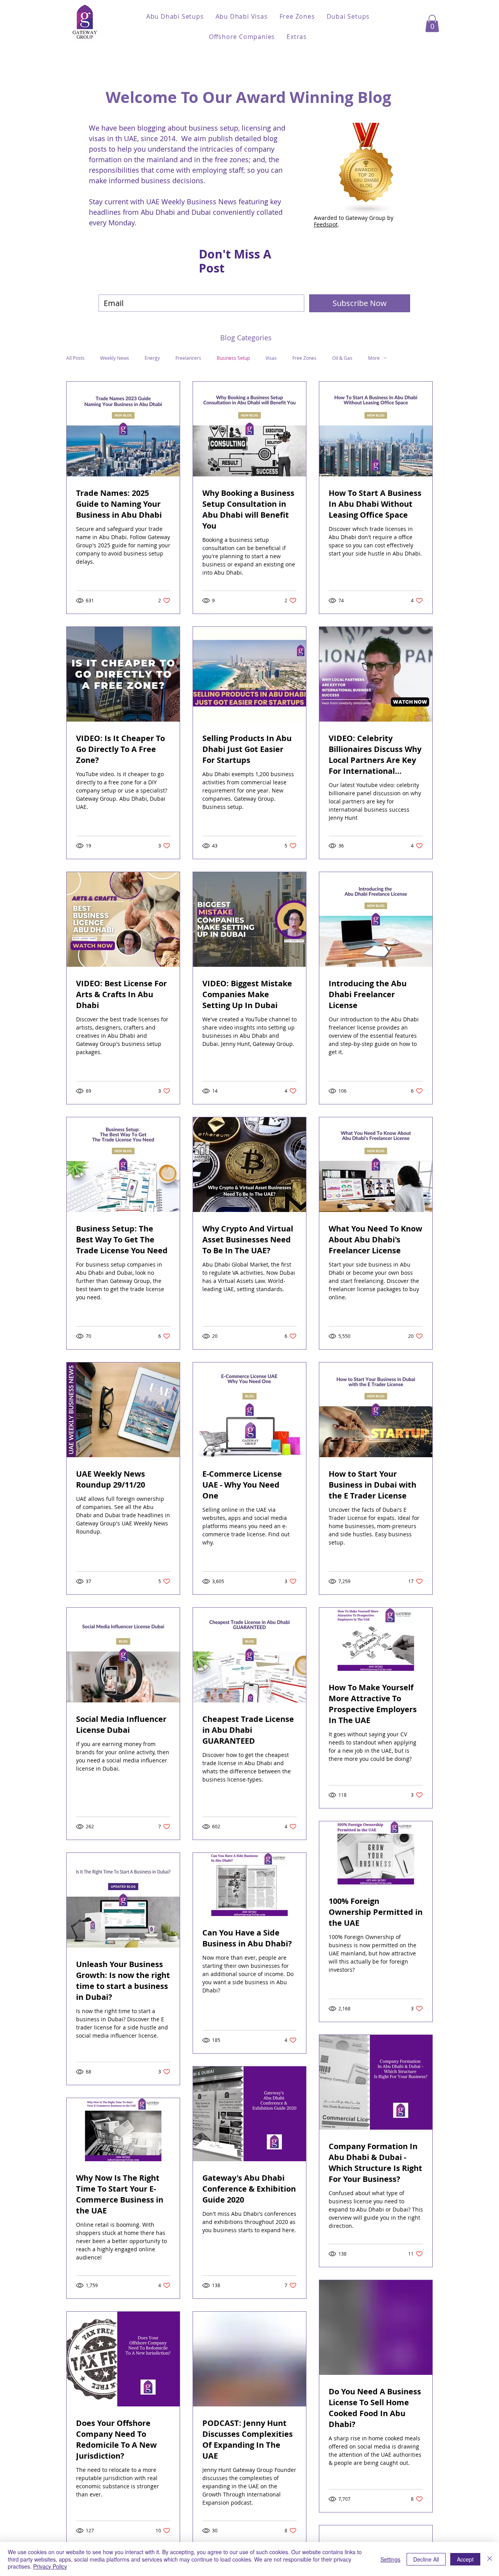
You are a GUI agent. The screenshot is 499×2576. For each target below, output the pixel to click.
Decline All (426, 2559)
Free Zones (304, 358)
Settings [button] (390, 2559)
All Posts (75, 358)
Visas (271, 358)
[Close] (490, 2559)
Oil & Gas (342, 358)
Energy (152, 358)
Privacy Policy (50, 2566)
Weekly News (115, 358)
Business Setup (233, 358)
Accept (465, 2559)
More (374, 358)
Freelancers (188, 358)
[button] (175, 16)
